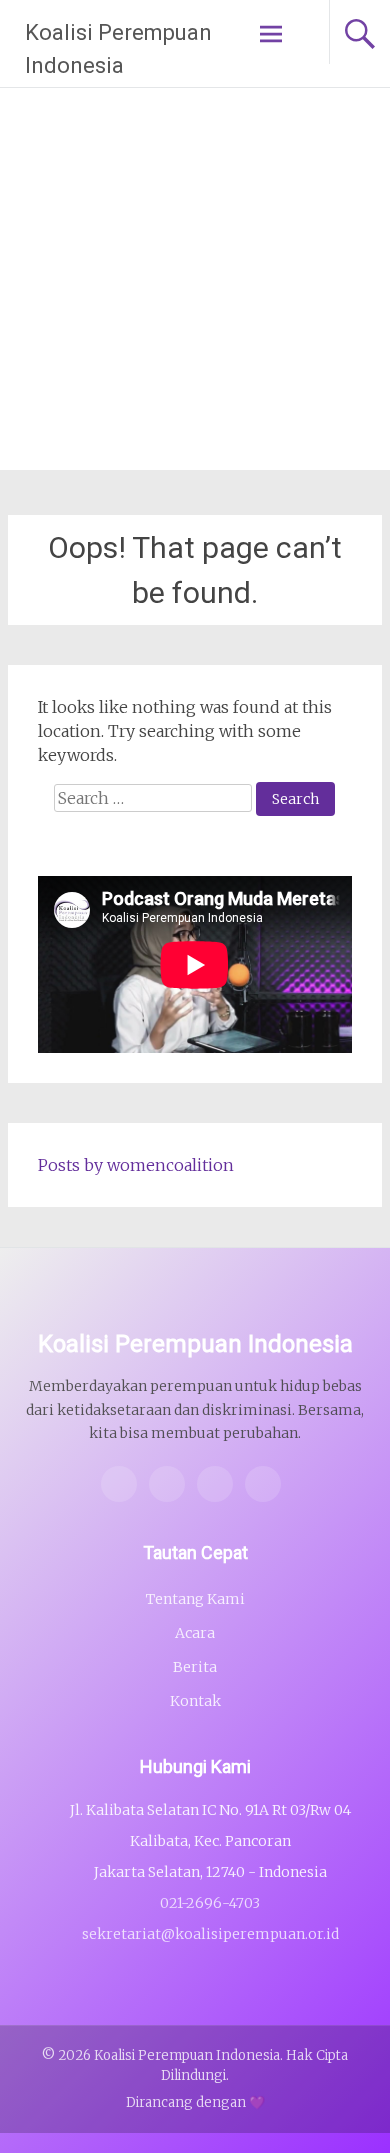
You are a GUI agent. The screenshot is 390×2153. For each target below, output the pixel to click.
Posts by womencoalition (136, 1165)
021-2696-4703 (210, 1903)
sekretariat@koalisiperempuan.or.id (210, 1934)
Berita (195, 1667)
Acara (195, 1633)
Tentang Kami (195, 1599)
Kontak (195, 1701)
